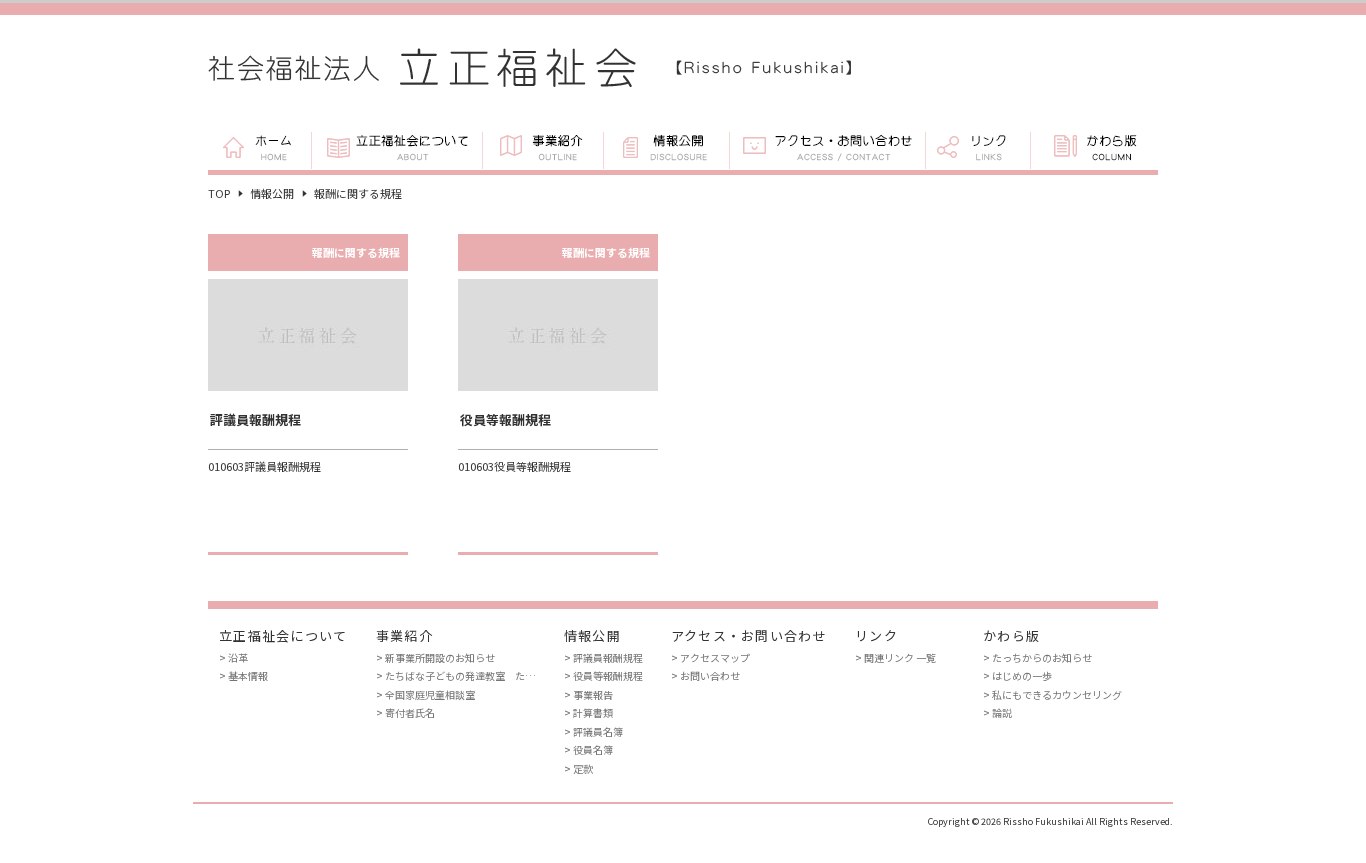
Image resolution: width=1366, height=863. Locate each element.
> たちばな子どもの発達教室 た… (456, 675)
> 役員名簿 (588, 749)
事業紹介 (542, 149)
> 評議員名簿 (593, 731)
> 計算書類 (588, 712)
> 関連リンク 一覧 (895, 657)
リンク (977, 149)
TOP (219, 193)
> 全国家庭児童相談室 (425, 694)
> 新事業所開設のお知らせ (435, 657)
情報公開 (666, 149)
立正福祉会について (396, 149)
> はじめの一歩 (1017, 675)
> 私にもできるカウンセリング (1052, 694)
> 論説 (997, 712)
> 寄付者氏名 (405, 712)
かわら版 (1094, 149)
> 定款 (578, 768)
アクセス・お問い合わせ (827, 149)
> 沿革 (233, 657)
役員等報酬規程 (505, 419)
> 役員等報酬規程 (603, 675)
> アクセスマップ (710, 657)
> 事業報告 (588, 694)
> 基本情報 (243, 675)
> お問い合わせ (705, 675)
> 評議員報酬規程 (603, 657)
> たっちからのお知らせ (1037, 657)
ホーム (259, 149)
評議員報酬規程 (255, 419)
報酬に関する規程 (356, 252)
